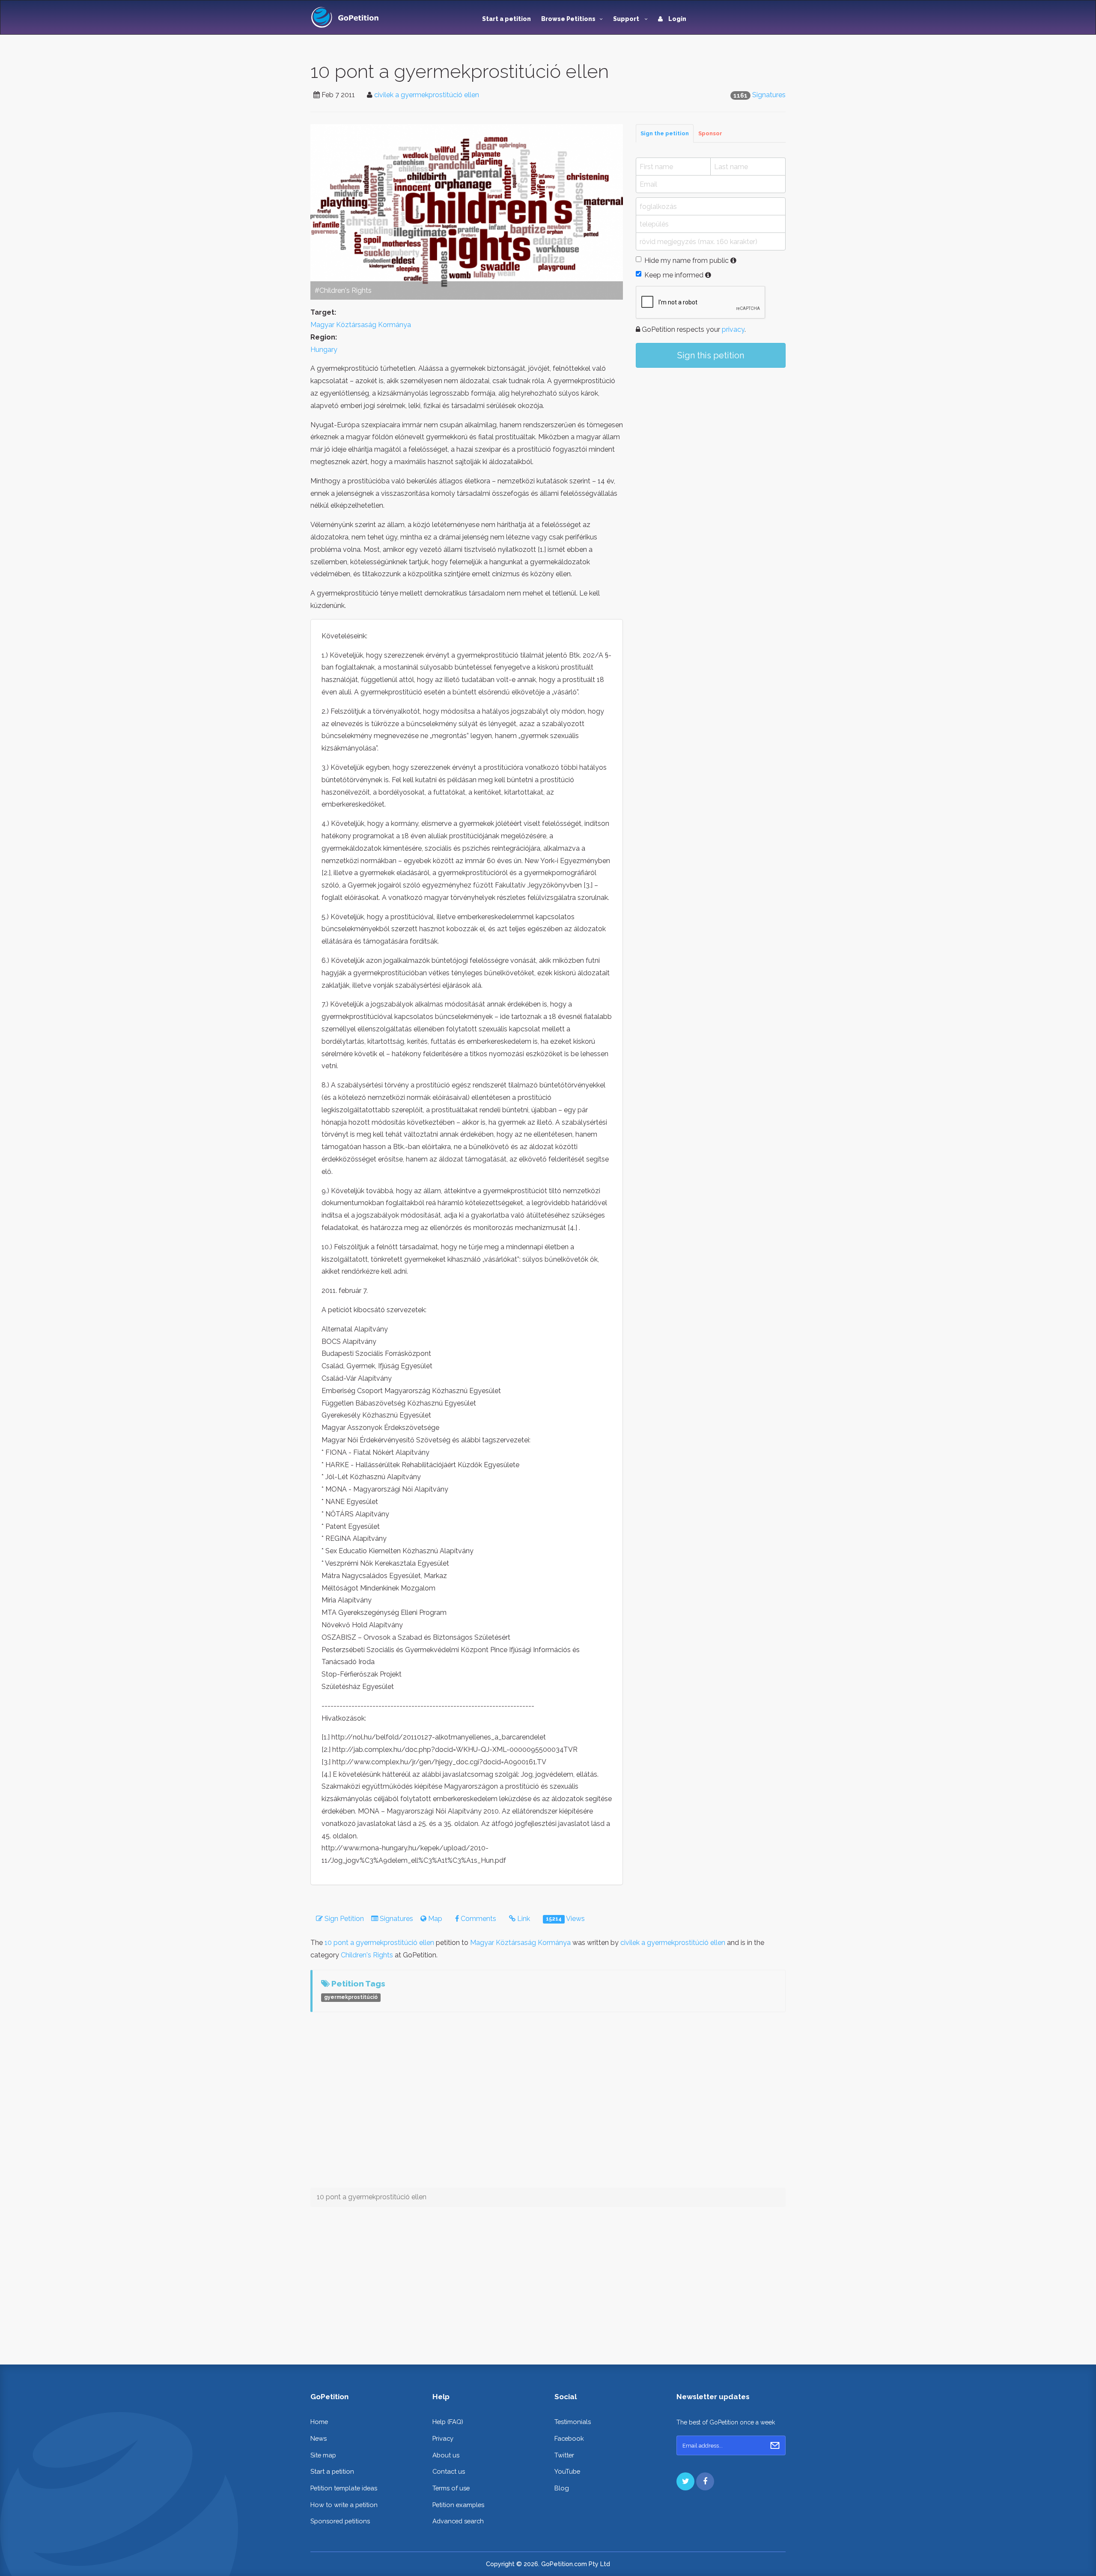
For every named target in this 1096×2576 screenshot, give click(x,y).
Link (523, 1919)
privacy (733, 329)
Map (434, 1919)
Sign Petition (343, 1919)
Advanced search (458, 2521)
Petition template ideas (344, 2488)
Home (319, 2422)
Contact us (449, 2471)
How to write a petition (344, 2505)
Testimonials (573, 2422)
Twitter (564, 2455)
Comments (478, 1919)
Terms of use (451, 2488)
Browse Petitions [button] (568, 19)
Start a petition (506, 19)
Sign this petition (711, 355)
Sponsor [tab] (710, 133)
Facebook (569, 2438)
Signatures (769, 95)
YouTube (567, 2471)
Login (677, 19)
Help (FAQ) (448, 2422)
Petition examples (458, 2505)
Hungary (324, 350)
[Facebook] (705, 2481)
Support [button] (627, 19)
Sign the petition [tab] (665, 133)
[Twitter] (685, 2481)
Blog (562, 2488)
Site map (323, 2455)
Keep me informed (674, 275)
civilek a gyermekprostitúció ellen (427, 95)
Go (775, 2445)
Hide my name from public (686, 261)
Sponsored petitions (340, 2521)
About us (446, 2455)
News (319, 2438)
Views (565, 1919)
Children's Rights (367, 1955)
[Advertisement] (711, 445)
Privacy (443, 2438)
